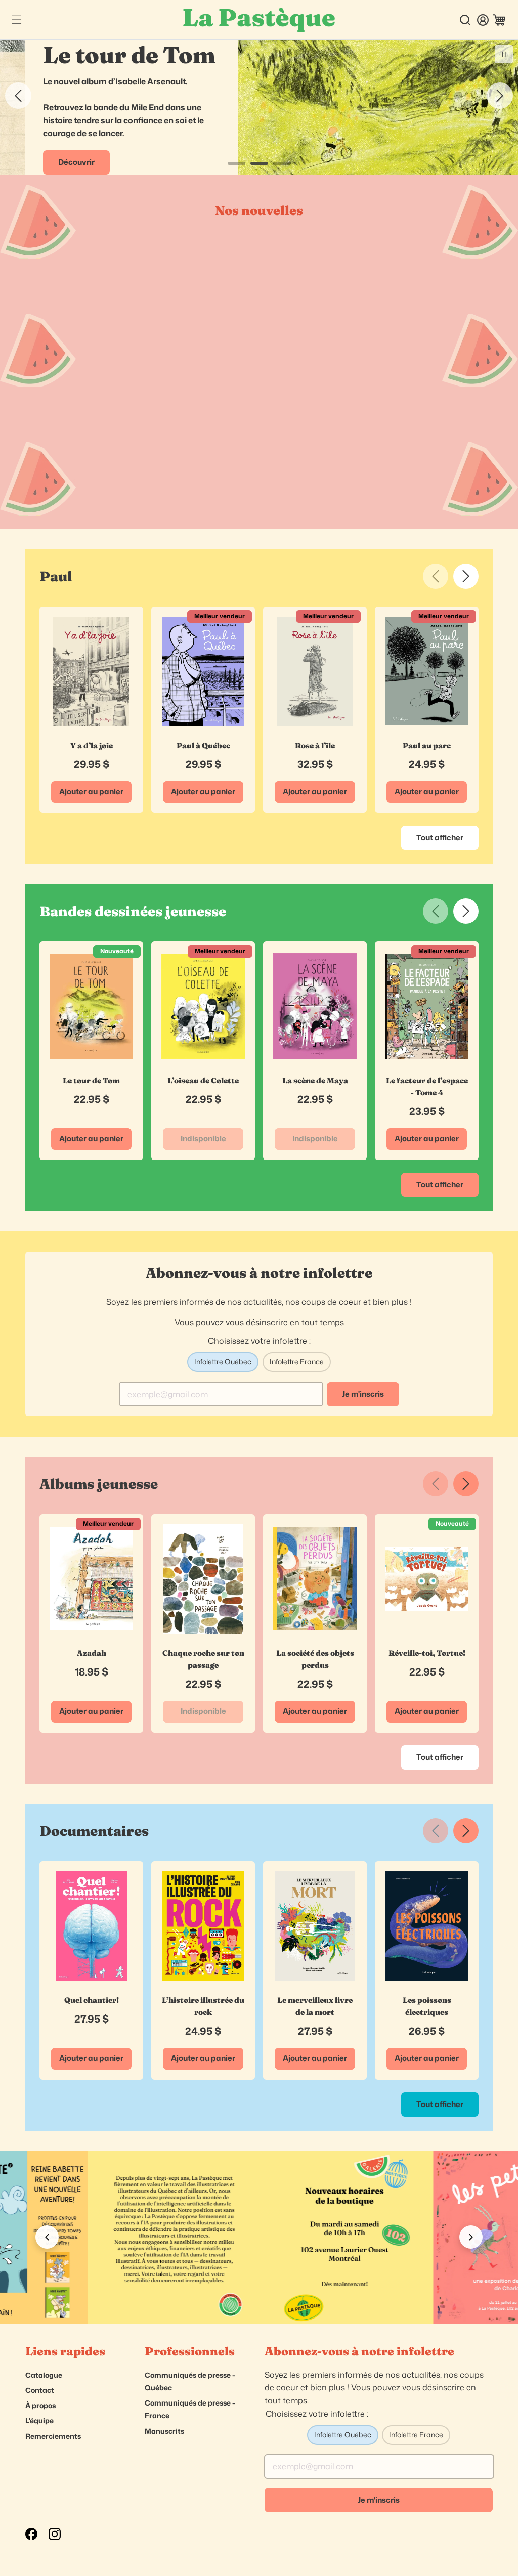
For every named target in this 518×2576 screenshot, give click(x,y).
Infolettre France (297, 1362)
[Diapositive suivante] (500, 96)
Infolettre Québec (223, 1362)
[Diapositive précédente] (18, 96)
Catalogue (44, 2375)
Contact (40, 2390)
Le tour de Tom (91, 1080)
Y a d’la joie (92, 745)
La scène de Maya (315, 1080)
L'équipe (39, 2420)
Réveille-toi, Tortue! (427, 1653)
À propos (40, 2405)
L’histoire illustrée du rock (203, 2006)
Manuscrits (164, 2431)
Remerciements (53, 2436)
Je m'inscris (363, 1394)
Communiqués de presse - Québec (190, 2381)
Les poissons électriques (427, 2006)
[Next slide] (471, 2237)
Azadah (92, 1653)
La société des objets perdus (315, 1659)
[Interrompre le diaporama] (504, 54)
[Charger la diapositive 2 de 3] (259, 163)
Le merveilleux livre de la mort (315, 2006)
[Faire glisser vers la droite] (466, 576)
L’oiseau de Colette (203, 1080)
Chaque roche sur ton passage (203, 1659)
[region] (259, 2237)
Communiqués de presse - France (190, 2409)
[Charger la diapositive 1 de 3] (236, 163)
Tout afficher (440, 838)
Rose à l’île (315, 745)
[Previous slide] (47, 2237)
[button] (16, 20)
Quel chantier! (92, 2000)
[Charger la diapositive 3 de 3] (282, 163)
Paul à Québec (203, 745)
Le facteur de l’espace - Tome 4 (427, 1086)
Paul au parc (427, 745)
